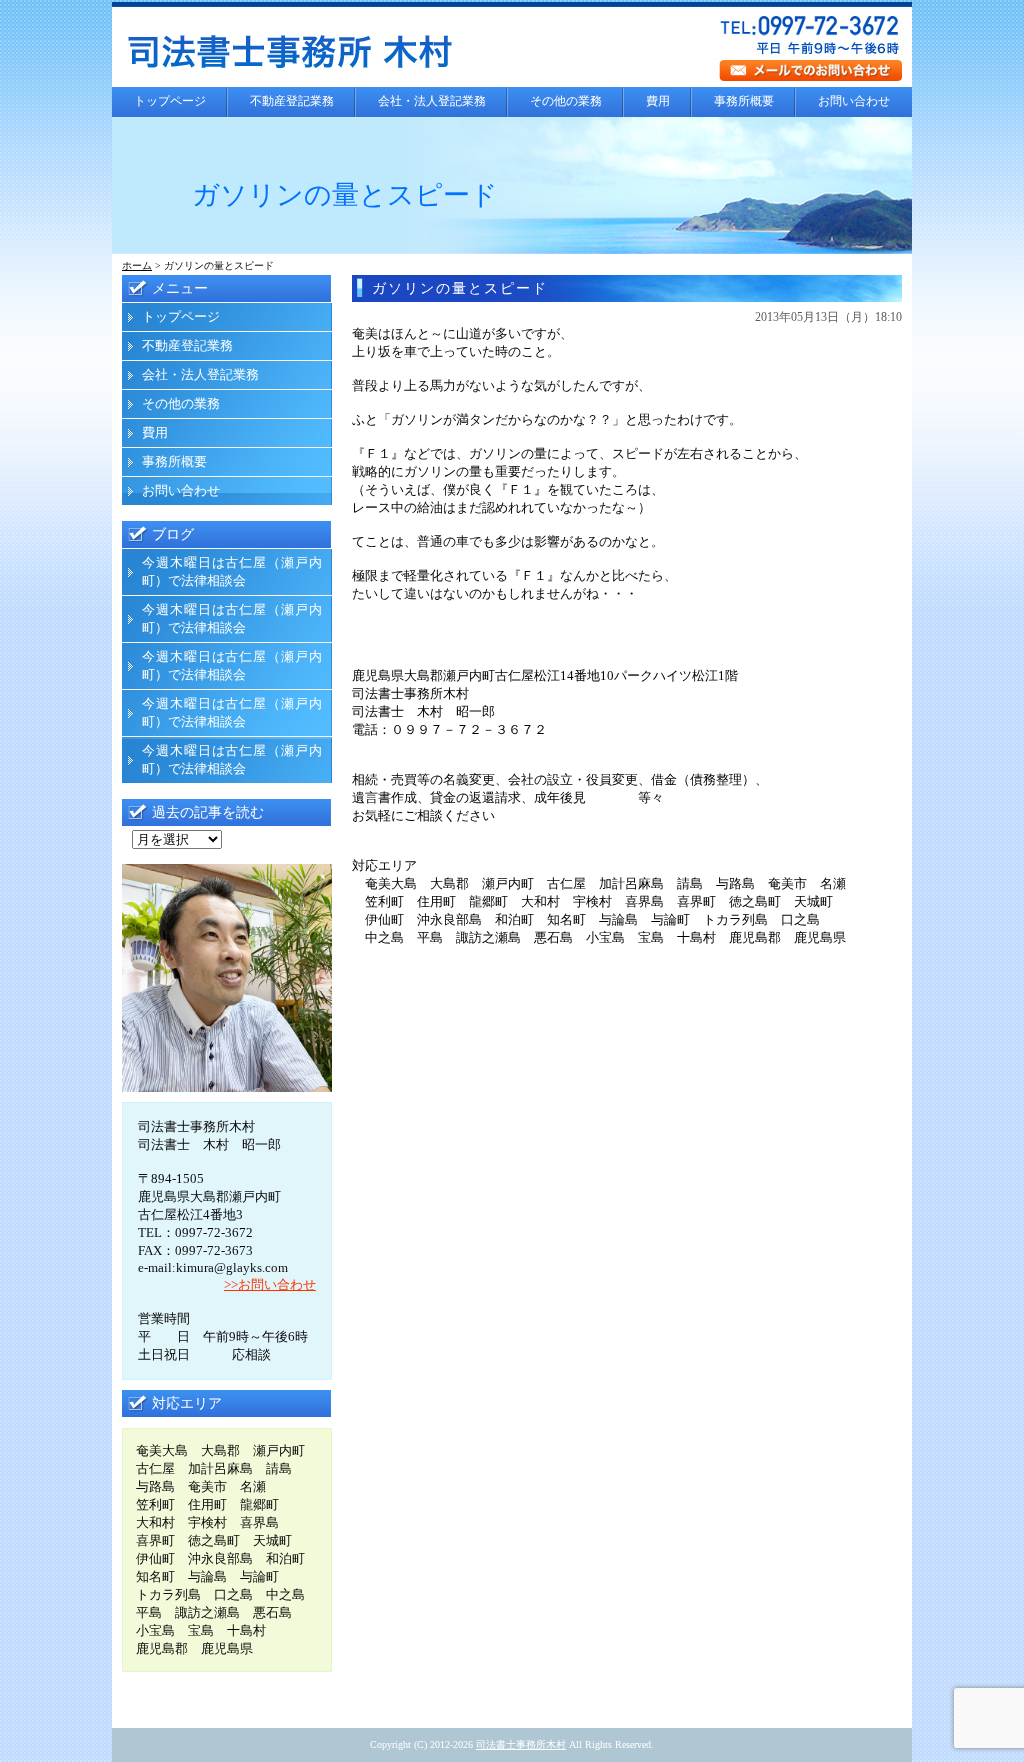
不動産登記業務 (292, 101)
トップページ (170, 101)
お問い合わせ (854, 101)
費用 (658, 101)
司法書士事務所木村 (521, 1744)
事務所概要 (744, 101)
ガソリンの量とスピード (460, 288)
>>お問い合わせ (270, 1284)
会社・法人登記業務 (432, 101)
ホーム (137, 265)
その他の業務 (566, 101)
